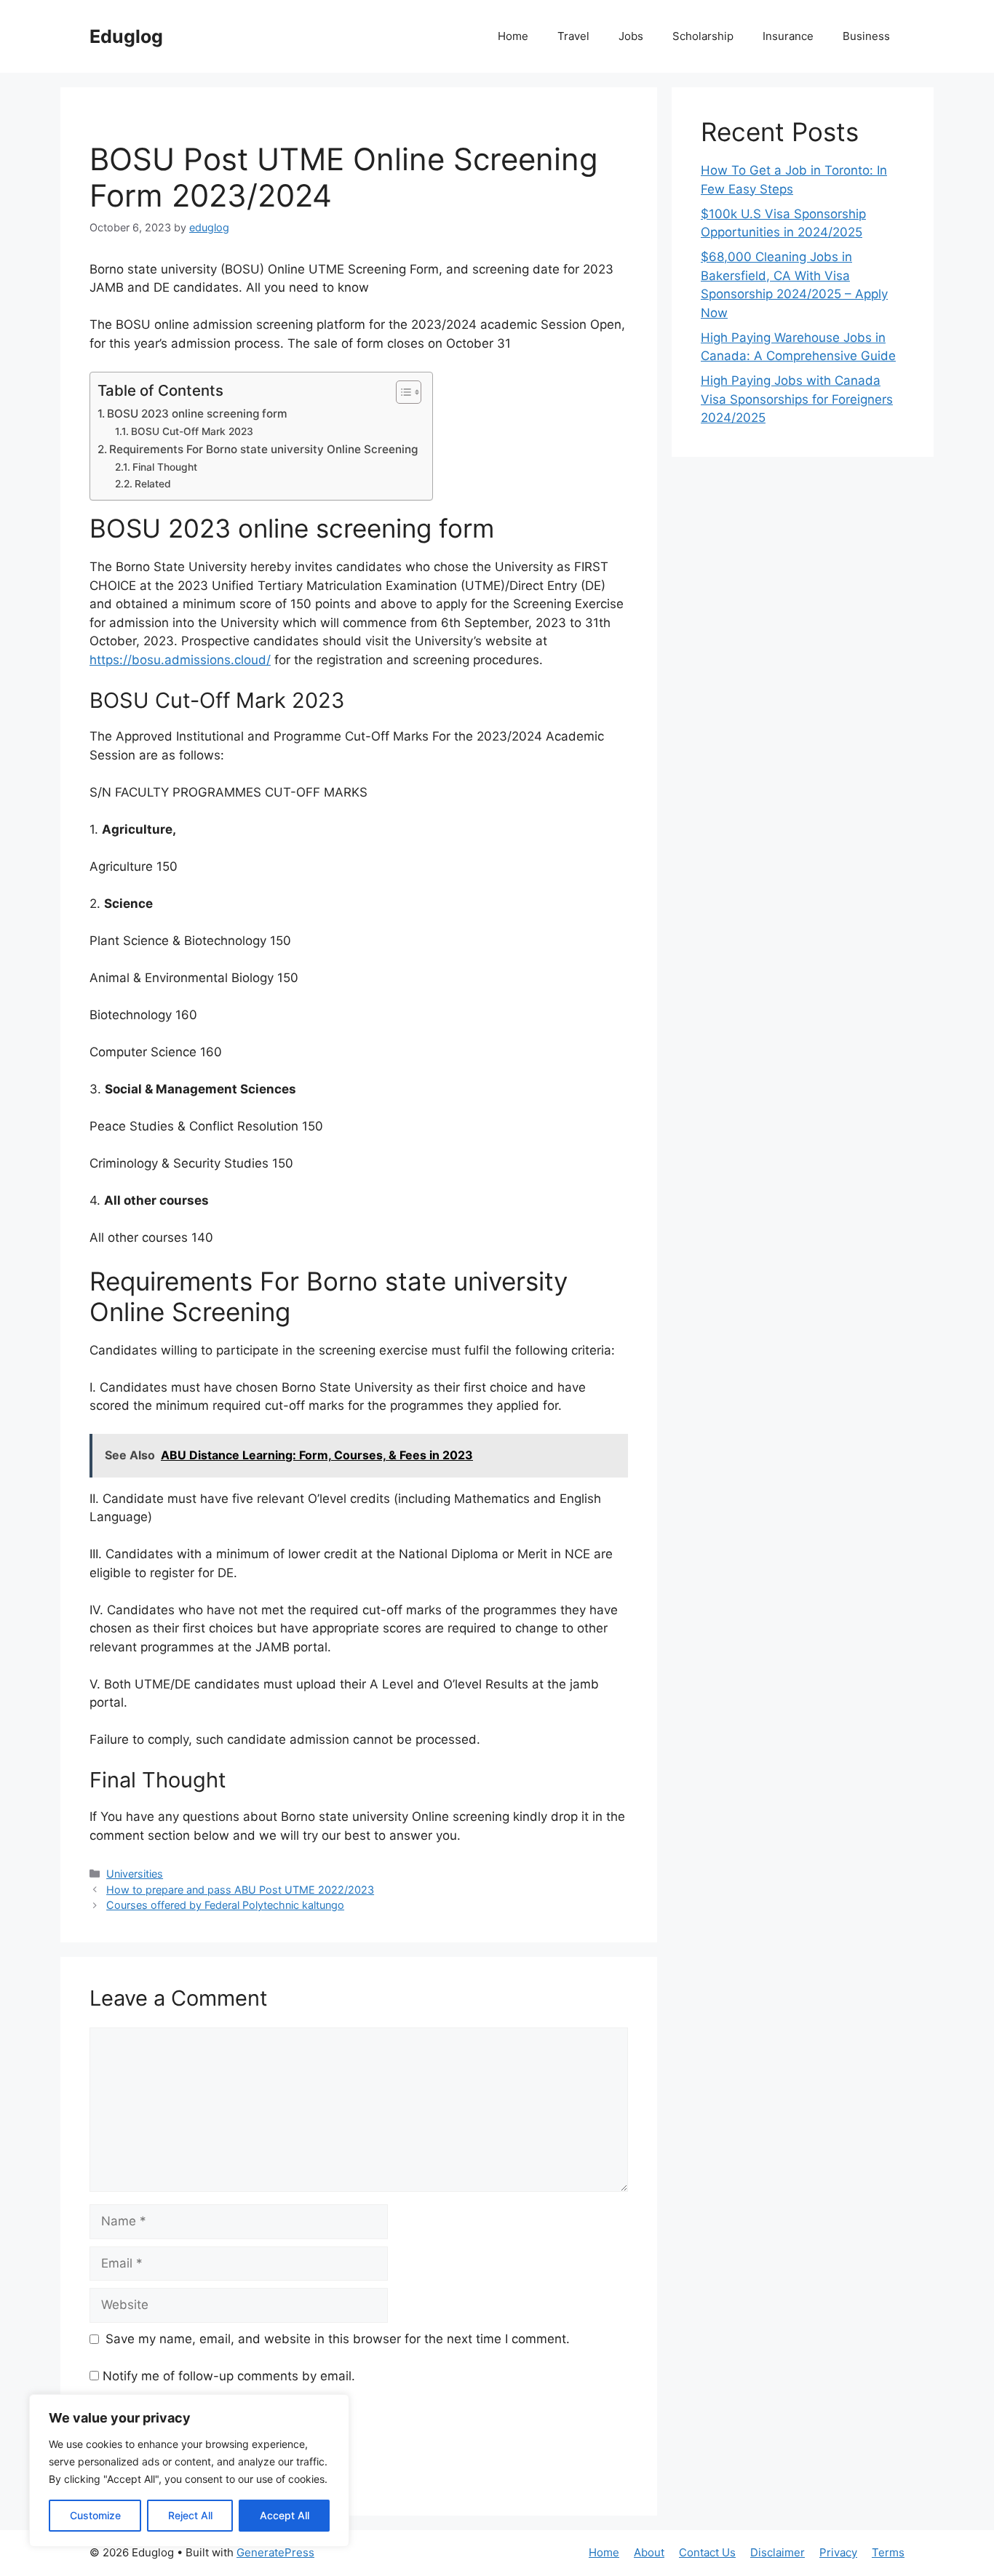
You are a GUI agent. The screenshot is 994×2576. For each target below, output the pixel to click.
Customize (95, 2515)
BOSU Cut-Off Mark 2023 (192, 431)
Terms (888, 2552)
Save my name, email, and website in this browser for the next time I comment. (338, 2339)
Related (153, 484)
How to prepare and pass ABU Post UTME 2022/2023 (240, 1890)
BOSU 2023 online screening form (197, 414)
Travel (573, 36)
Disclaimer (778, 2552)
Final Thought (165, 467)
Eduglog (126, 36)
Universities (135, 1874)
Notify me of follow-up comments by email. (229, 2376)
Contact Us (707, 2552)
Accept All (285, 2515)
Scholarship (703, 36)
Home (513, 36)
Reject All (190, 2515)
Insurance (788, 36)
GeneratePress (275, 2552)
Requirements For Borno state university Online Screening (263, 449)
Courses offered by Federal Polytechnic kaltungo (225, 1905)
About (649, 2552)
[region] (189, 2471)
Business (866, 36)
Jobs (631, 36)
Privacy (838, 2552)
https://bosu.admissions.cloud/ (180, 660)
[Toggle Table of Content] (401, 392)
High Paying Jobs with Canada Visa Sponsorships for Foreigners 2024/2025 (797, 399)
